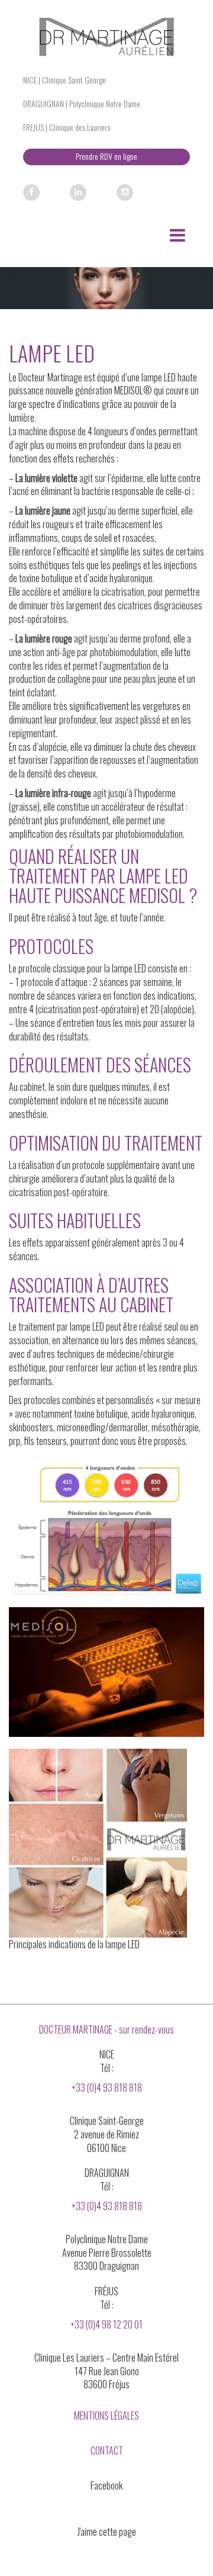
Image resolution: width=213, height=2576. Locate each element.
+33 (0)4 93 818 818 (107, 2087)
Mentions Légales (106, 2416)
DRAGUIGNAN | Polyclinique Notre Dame (82, 103)
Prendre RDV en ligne (106, 156)
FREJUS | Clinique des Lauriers (67, 127)
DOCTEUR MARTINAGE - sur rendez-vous (106, 2029)
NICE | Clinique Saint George (64, 80)
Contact (107, 2450)
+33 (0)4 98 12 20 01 (106, 2324)
